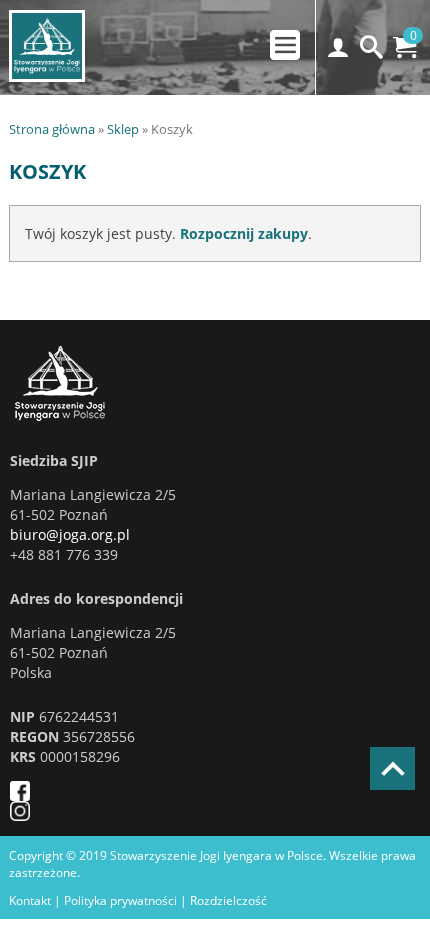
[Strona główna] (160, 383)
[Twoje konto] (338, 48)
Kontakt (30, 900)
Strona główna (52, 129)
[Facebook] (160, 791)
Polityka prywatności (120, 900)
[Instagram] (160, 811)
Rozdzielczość (228, 900)
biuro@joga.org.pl (70, 534)
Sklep (123, 129)
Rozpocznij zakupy (244, 233)
